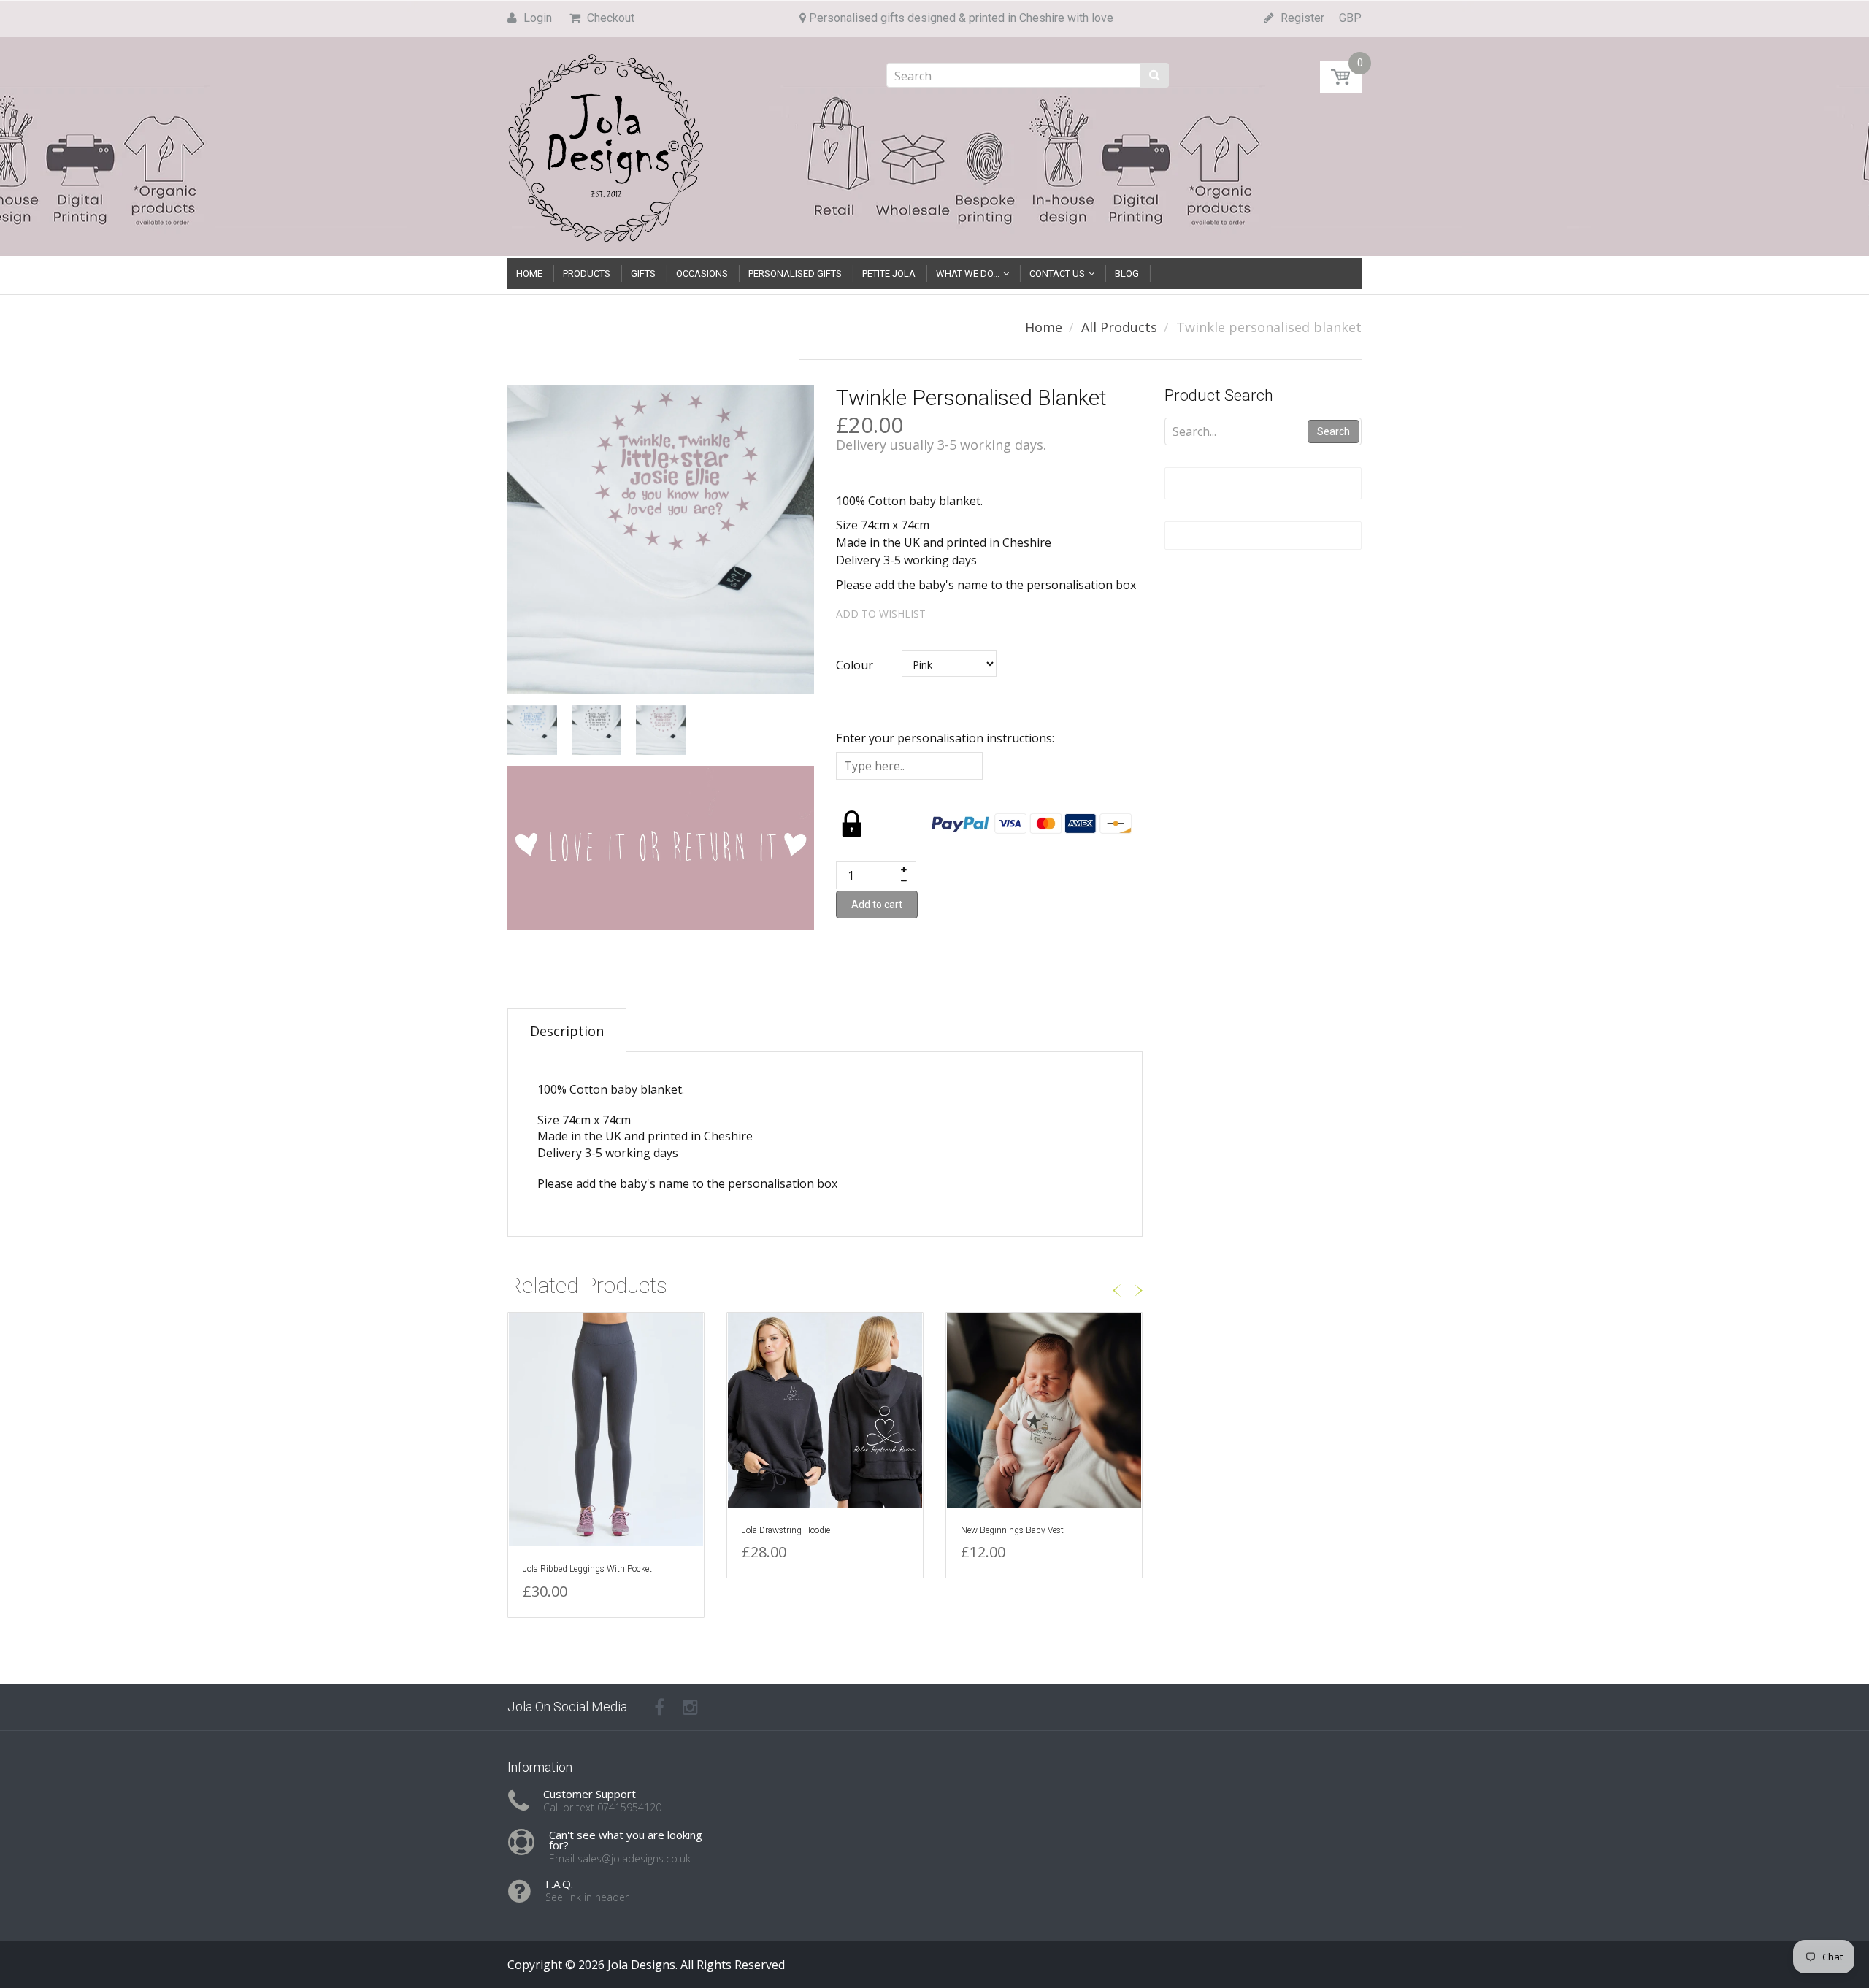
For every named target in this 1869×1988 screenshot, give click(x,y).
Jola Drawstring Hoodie (786, 1530)
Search (1333, 431)
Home (1044, 327)
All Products (1119, 327)
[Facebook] (659, 1707)
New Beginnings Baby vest (1012, 1530)
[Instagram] (690, 1707)
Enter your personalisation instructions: (945, 738)
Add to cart (877, 905)
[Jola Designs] (606, 143)
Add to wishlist (881, 614)
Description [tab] (567, 1031)
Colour (855, 665)
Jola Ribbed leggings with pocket (587, 1569)
